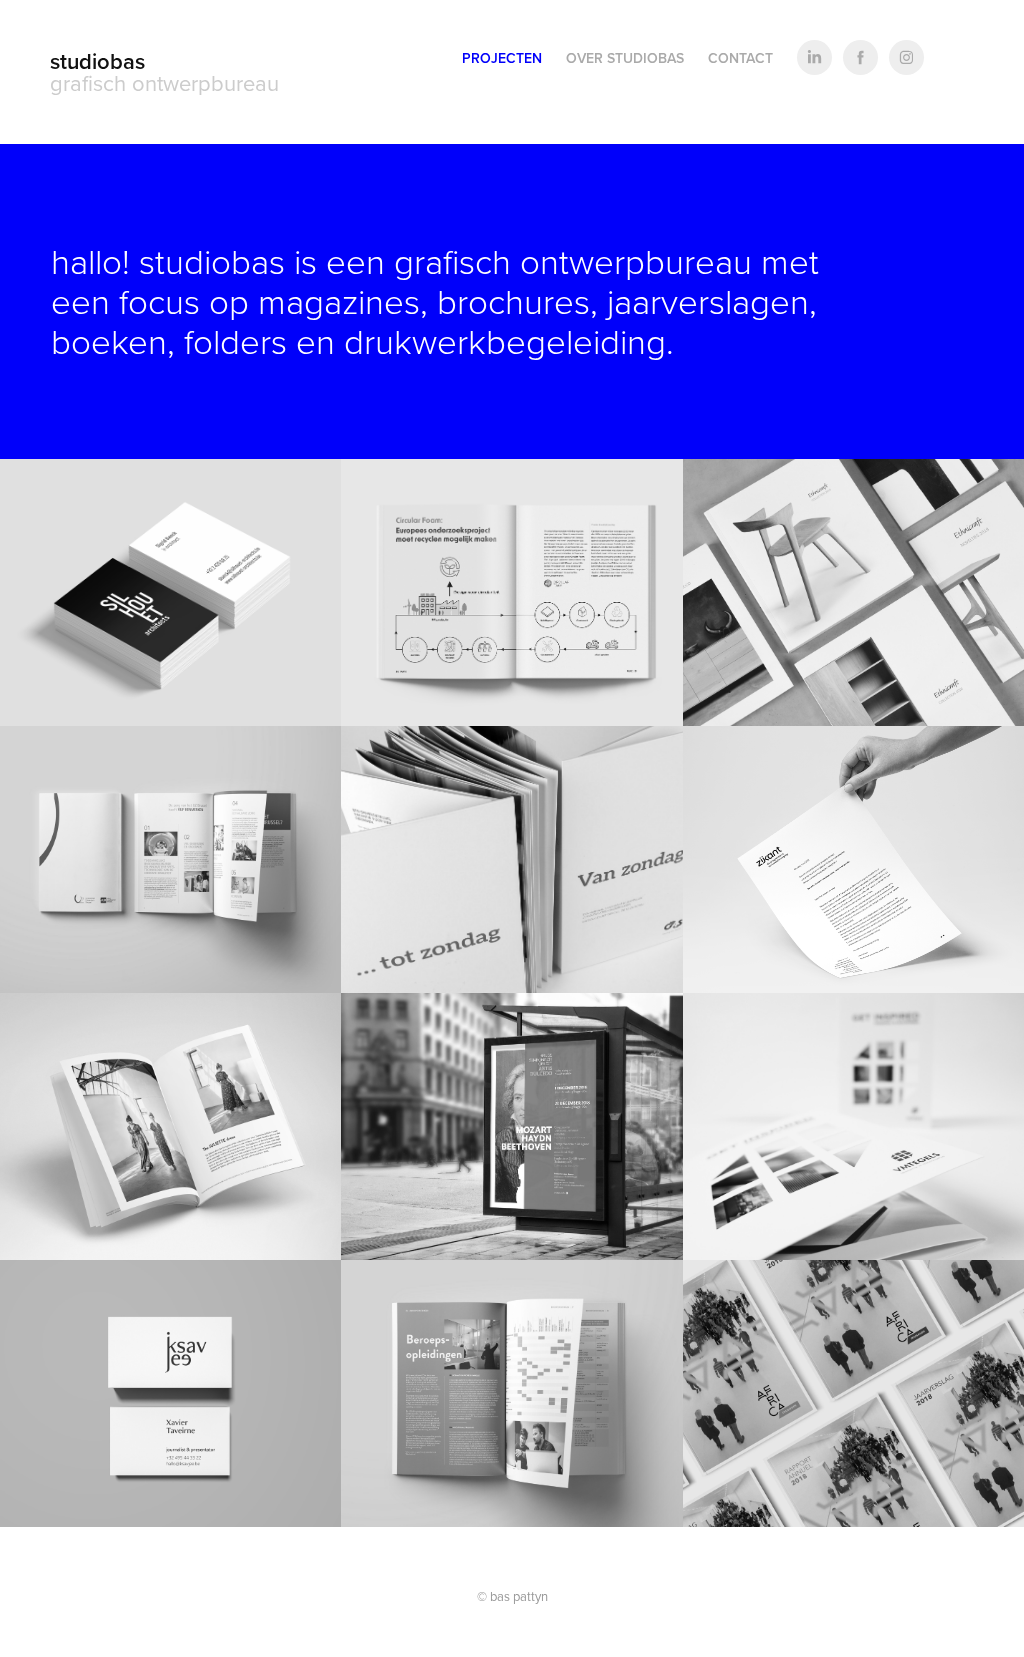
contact (740, 58)
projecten (502, 58)
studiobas (97, 61)
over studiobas (625, 58)
